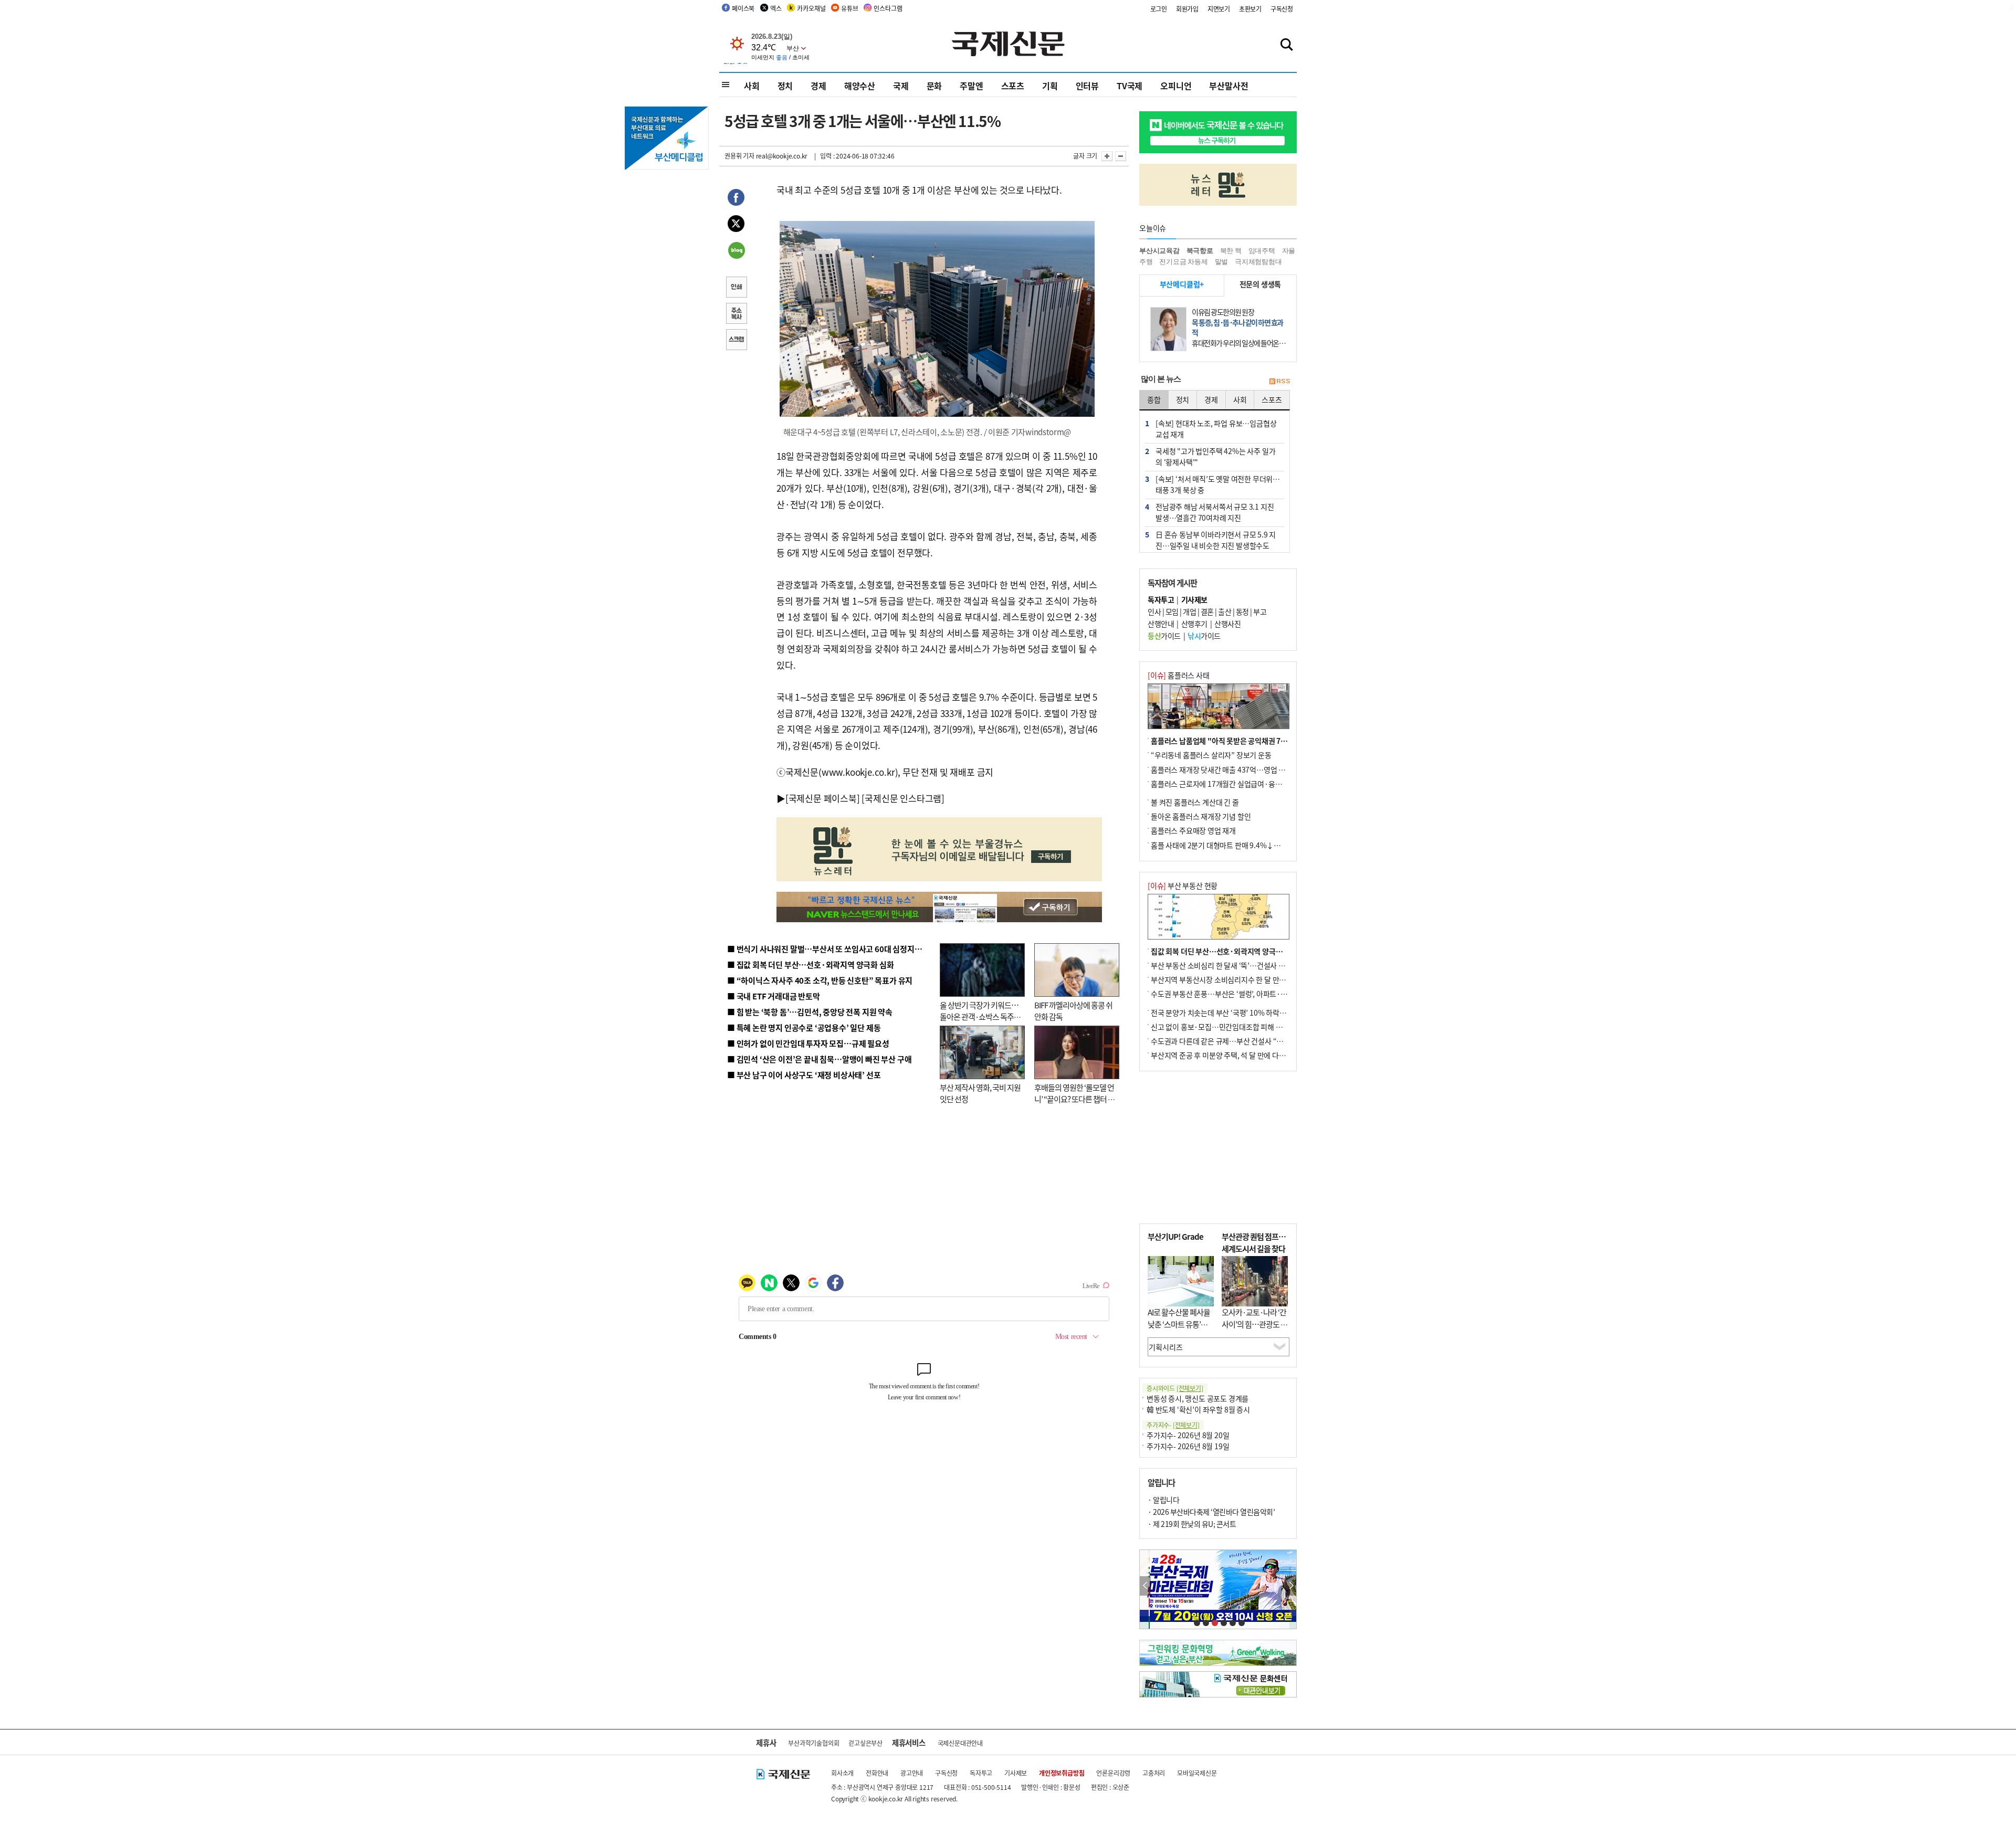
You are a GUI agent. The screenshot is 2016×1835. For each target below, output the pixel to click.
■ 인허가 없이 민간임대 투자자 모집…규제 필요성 (808, 1043)
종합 (1154, 399)
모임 (1172, 611)
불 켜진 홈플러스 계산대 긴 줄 (1195, 802)
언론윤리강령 (1113, 1773)
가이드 (1164, 636)
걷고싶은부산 (865, 1743)
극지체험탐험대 (1258, 262)
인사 (1154, 611)
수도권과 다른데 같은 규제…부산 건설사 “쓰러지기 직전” (1236, 1041)
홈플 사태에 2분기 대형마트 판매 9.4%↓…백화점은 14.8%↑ (1244, 845)
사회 (752, 86)
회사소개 (842, 1773)
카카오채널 (811, 8)
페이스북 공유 (736, 199)
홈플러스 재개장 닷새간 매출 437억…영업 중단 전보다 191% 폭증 (1250, 769)
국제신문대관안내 (960, 1743)
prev (1145, 1586)
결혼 (1207, 611)
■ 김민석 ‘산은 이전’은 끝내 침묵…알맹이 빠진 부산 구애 (819, 1059)
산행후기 (1194, 624)
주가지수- (1173, 1425)
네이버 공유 (736, 251)
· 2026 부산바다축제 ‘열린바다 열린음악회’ (1211, 1512)
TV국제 (1130, 86)
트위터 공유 (736, 225)
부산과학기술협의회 (813, 1743)
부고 (1260, 611)
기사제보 (1016, 1773)
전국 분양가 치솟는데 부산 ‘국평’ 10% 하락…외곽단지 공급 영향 (1247, 1013)
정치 (785, 86)
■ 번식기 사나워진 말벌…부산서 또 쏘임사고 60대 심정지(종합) (831, 949)
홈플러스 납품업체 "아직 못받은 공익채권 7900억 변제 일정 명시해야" (1256, 741)
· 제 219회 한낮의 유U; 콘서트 (1192, 1524)
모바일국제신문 (1197, 1773)
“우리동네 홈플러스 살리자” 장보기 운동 (1211, 755)
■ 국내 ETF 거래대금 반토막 (774, 996)
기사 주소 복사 (736, 314)
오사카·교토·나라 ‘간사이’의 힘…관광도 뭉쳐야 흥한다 (1254, 1324)
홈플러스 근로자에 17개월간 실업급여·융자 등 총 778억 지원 (1242, 784)
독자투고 (981, 1773)
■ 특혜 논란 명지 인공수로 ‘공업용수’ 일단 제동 (804, 1027)
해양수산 (860, 86)
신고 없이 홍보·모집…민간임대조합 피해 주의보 (1223, 1027)
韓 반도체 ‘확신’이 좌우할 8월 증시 (1198, 1409)
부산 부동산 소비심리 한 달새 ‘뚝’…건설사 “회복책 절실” (1236, 965)
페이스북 (743, 8)
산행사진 (1227, 624)
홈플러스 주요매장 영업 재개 (1193, 830)
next (1291, 1586)
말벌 (1222, 262)
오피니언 (1176, 86)
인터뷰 (1087, 86)
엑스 (776, 8)
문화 (934, 86)
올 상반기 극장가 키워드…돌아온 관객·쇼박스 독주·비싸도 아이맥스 (979, 1017)
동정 (1242, 611)
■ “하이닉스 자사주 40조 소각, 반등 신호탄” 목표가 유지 (820, 980)
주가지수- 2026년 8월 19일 (1188, 1446)
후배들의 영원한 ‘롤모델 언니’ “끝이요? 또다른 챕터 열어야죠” (1074, 1099)
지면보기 (1219, 9)
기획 (1050, 86)
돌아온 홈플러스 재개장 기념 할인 (1201, 816)
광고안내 (912, 1773)
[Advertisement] (1218, 1147)
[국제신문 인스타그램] (903, 798)
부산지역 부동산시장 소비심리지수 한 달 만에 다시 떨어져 (1237, 979)
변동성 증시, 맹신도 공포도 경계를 (1198, 1398)
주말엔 (971, 86)
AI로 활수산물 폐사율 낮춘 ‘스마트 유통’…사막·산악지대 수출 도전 (1179, 1330)
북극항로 (1200, 251)
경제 (818, 86)
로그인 (1159, 9)
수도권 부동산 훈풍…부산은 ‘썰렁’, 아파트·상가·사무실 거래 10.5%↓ (1257, 994)
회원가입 (1187, 9)
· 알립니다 (1163, 1500)
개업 (1189, 611)
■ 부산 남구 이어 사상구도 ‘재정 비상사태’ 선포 (804, 1075)
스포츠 (1013, 86)
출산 (1225, 611)
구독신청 (1282, 9)
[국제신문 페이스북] (823, 798)
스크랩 (736, 341)
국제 (901, 86)
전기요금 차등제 (1183, 262)
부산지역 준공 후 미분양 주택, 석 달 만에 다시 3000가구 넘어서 (1245, 1055)
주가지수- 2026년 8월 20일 (1188, 1435)
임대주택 (1262, 251)
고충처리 (1154, 1773)
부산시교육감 (1159, 251)
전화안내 (877, 1773)
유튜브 (849, 8)
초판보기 (1250, 9)
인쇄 (736, 288)
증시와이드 (1175, 1388)
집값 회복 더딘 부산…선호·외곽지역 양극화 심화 (1224, 951)
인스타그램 (888, 8)
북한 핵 (1231, 251)
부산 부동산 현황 (1183, 885)
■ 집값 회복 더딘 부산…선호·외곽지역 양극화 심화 (810, 964)
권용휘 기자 (739, 156)
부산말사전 (1228, 86)
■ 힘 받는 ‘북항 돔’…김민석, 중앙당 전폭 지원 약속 (810, 1012)
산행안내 (1161, 624)
